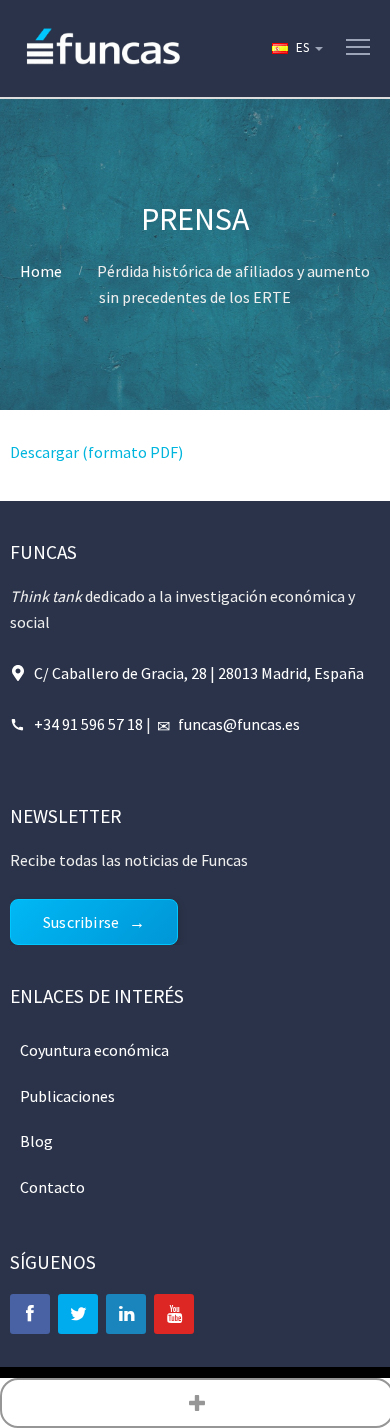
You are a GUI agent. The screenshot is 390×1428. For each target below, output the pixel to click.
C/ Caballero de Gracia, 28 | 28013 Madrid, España (199, 673)
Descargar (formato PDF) (96, 452)
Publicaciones (67, 1096)
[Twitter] (78, 1314)
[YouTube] (174, 1314)
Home (41, 271)
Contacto (52, 1187)
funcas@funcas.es (239, 724)
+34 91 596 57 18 (88, 724)
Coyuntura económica (94, 1050)
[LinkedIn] (126, 1314)
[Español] (296, 48)
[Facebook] (30, 1314)
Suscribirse (81, 922)
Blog (36, 1141)
